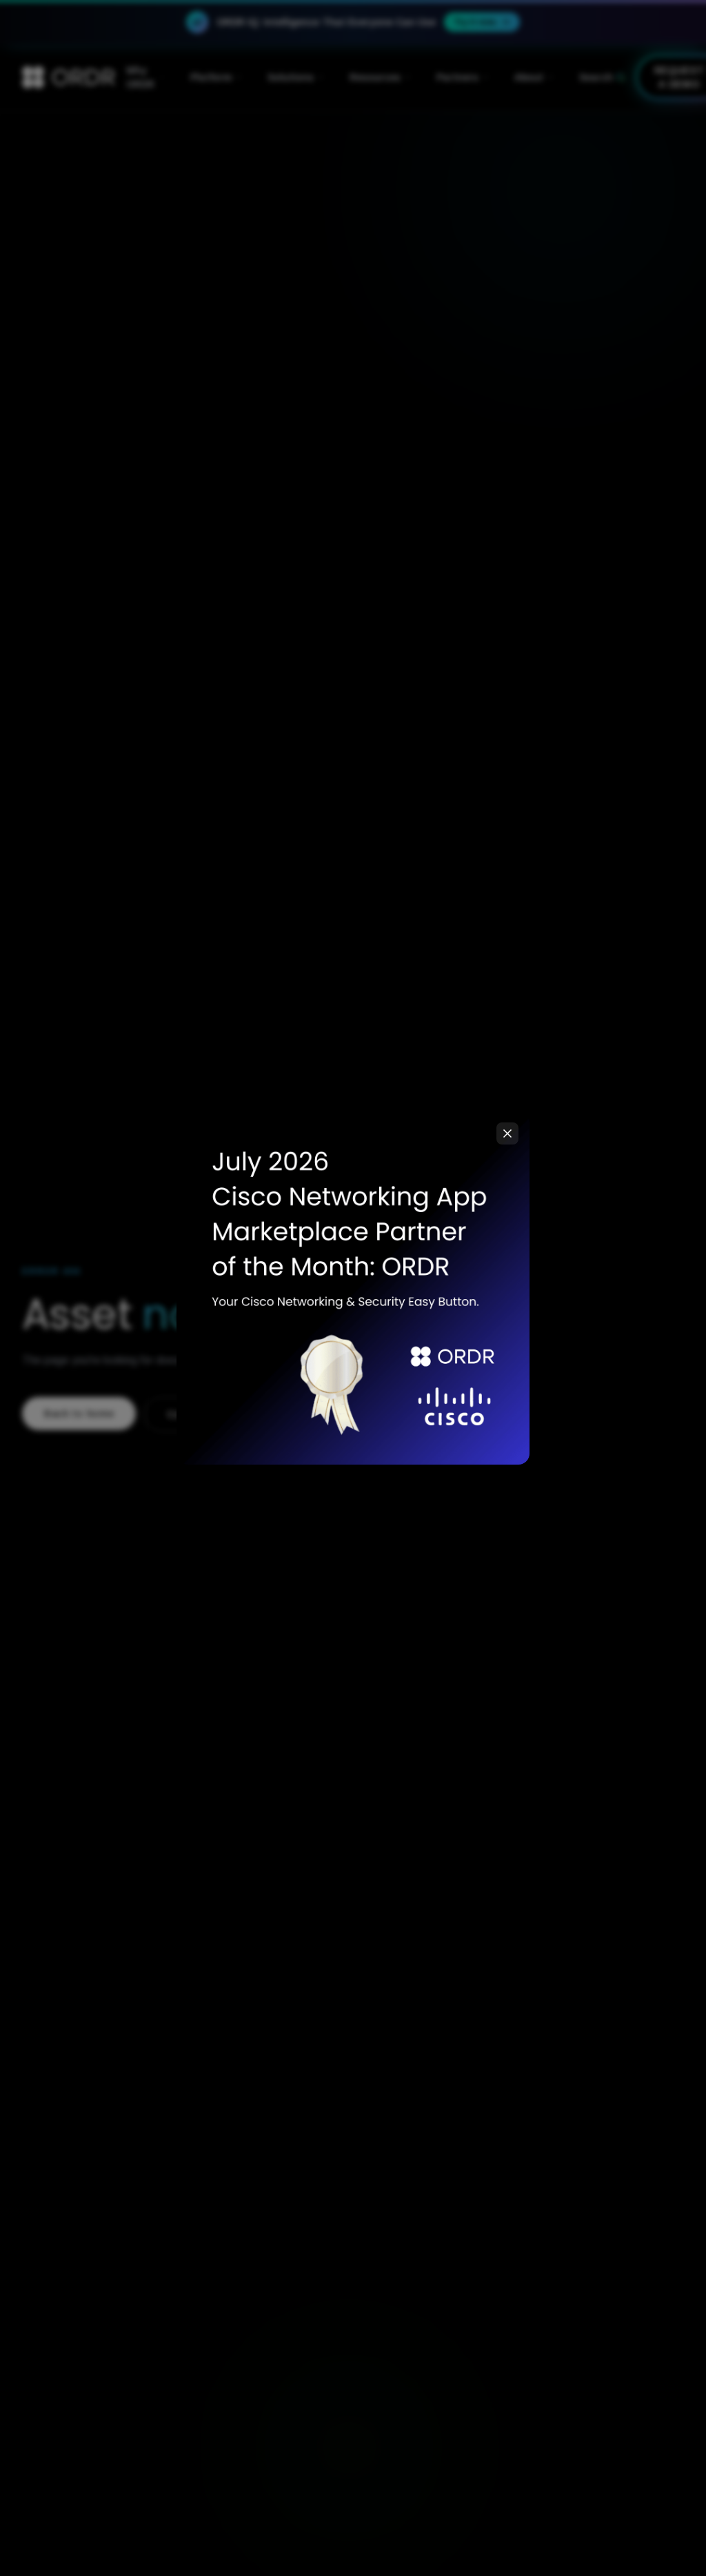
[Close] (507, 1133)
